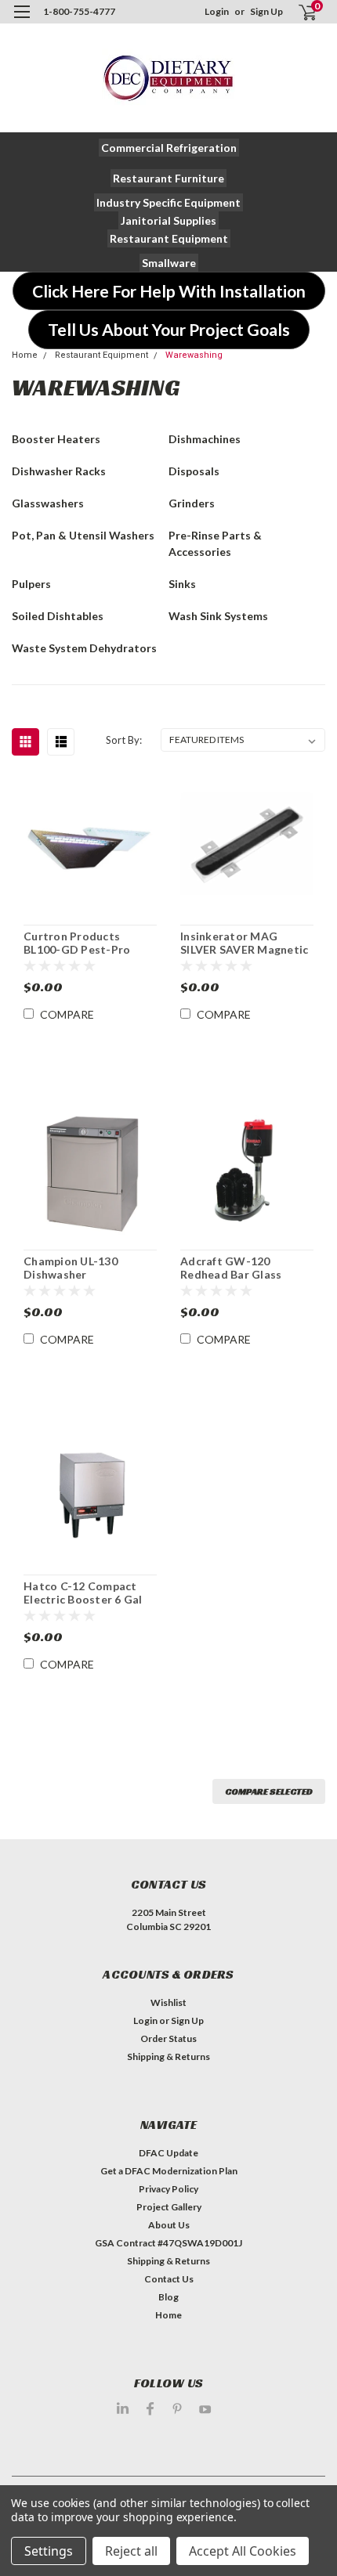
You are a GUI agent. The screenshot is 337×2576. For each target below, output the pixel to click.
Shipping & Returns (168, 2056)
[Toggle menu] (22, 22)
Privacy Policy (168, 2189)
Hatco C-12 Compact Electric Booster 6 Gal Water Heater (83, 1593)
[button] (169, 148)
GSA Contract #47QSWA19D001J (168, 2243)
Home (25, 355)
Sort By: (124, 740)
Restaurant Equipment (101, 355)
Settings (49, 2551)
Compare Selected (269, 1791)
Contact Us (169, 2279)
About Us (169, 2225)
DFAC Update (168, 2153)
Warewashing (194, 355)
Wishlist (168, 2002)
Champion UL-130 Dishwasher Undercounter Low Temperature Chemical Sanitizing (85, 1268)
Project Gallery (169, 2207)
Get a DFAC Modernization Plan (169, 2171)
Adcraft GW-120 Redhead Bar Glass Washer (231, 1268)
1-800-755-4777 (79, 11)
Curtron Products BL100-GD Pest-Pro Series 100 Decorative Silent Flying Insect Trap (88, 943)
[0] (299, 12)
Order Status (168, 2038)
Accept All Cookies (243, 2551)
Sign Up (266, 11)
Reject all (131, 2551)
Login (217, 11)
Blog (168, 2297)
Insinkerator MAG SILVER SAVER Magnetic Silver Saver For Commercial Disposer (244, 943)
